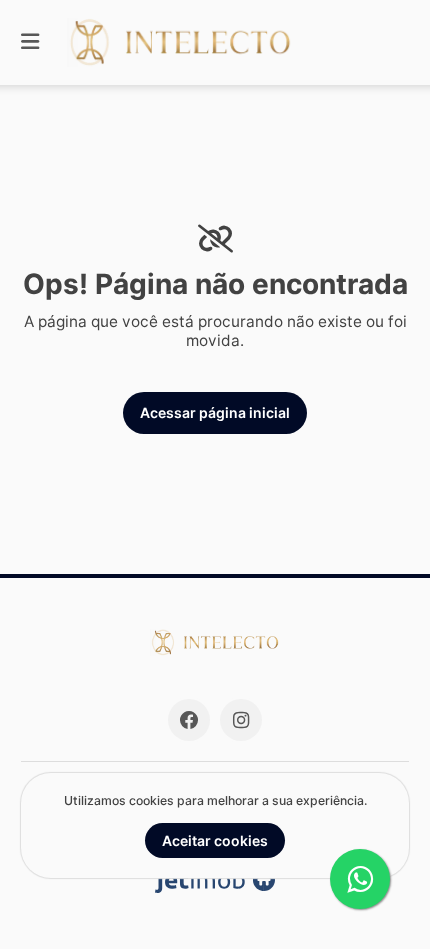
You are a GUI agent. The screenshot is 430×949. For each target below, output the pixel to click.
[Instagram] (241, 720)
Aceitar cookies (215, 840)
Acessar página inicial (215, 412)
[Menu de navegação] (30, 42)
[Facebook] (189, 720)
